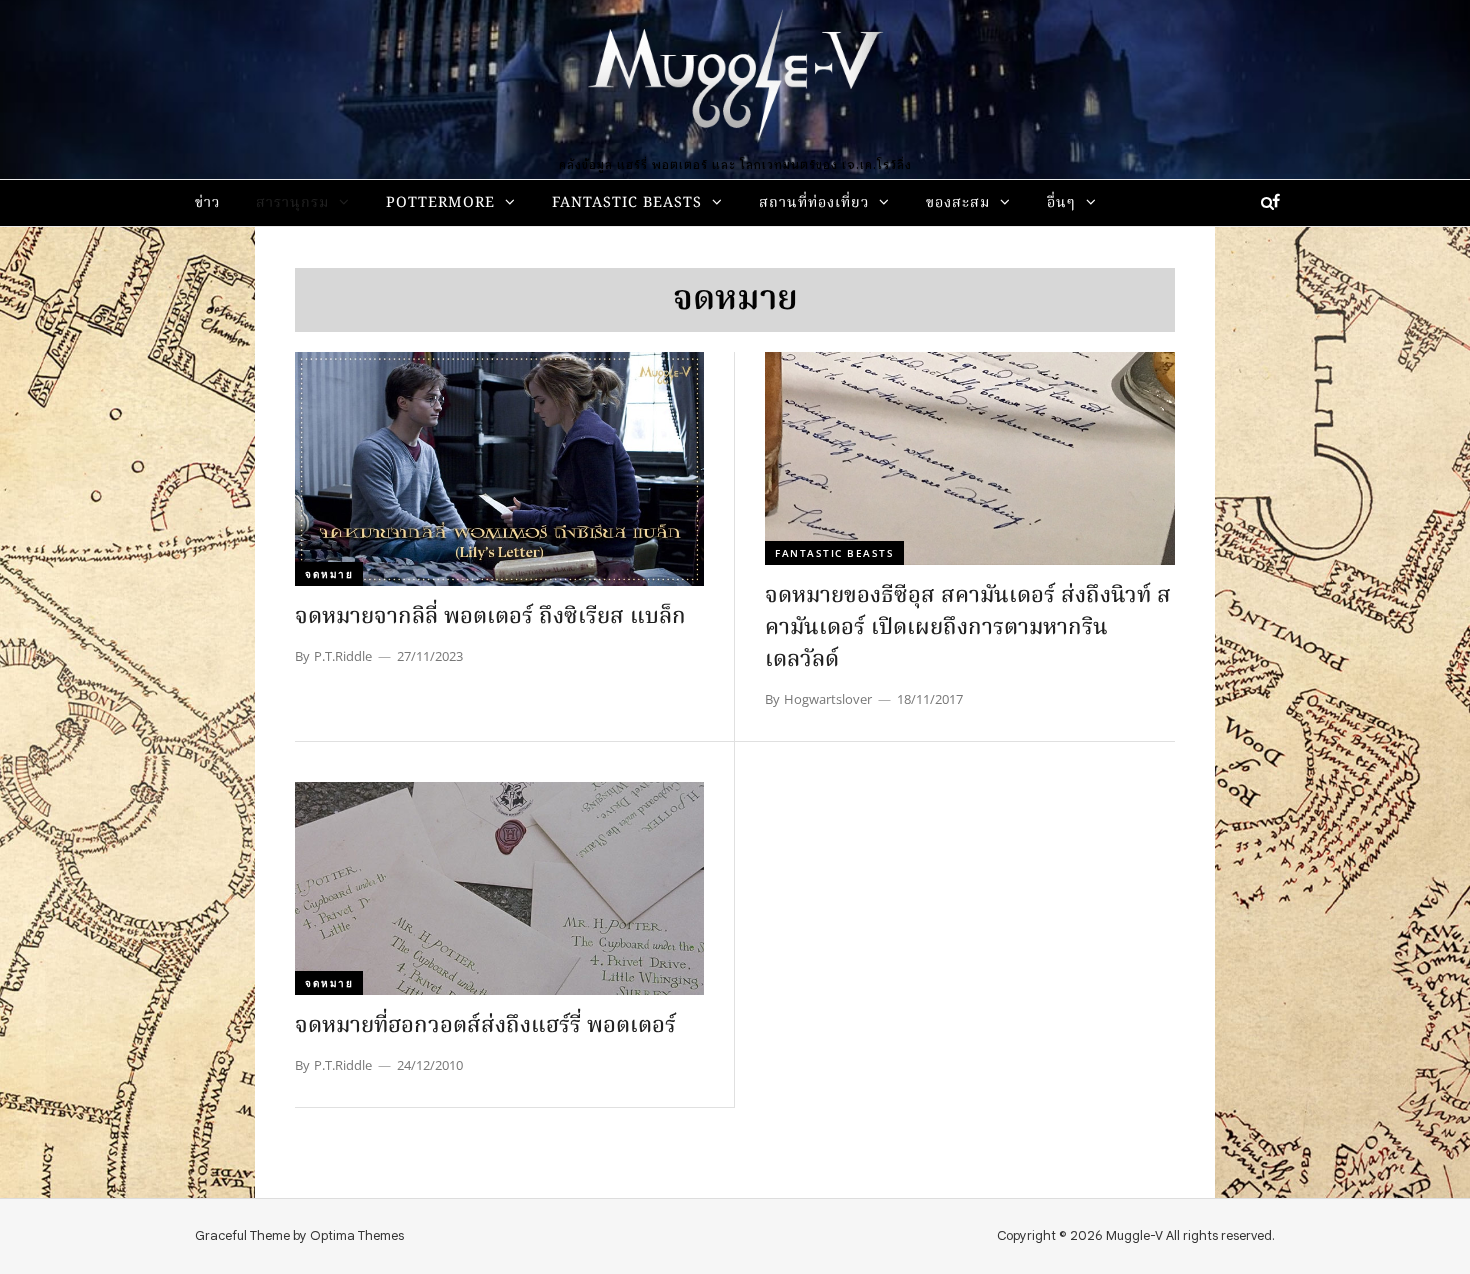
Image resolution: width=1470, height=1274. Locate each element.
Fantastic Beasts (627, 203)
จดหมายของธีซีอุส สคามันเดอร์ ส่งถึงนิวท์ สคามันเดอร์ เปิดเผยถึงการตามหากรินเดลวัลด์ (968, 628)
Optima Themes (357, 1235)
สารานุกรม (292, 203)
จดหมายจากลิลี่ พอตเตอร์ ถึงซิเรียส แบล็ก (490, 617)
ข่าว (207, 203)
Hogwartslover (828, 699)
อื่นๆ (1061, 203)
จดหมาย (329, 574)
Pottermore (440, 203)
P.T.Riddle (343, 656)
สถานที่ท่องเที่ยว (814, 203)
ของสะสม (958, 203)
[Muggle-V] (735, 80)
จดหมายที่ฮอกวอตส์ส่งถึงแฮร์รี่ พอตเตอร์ (485, 1026)
